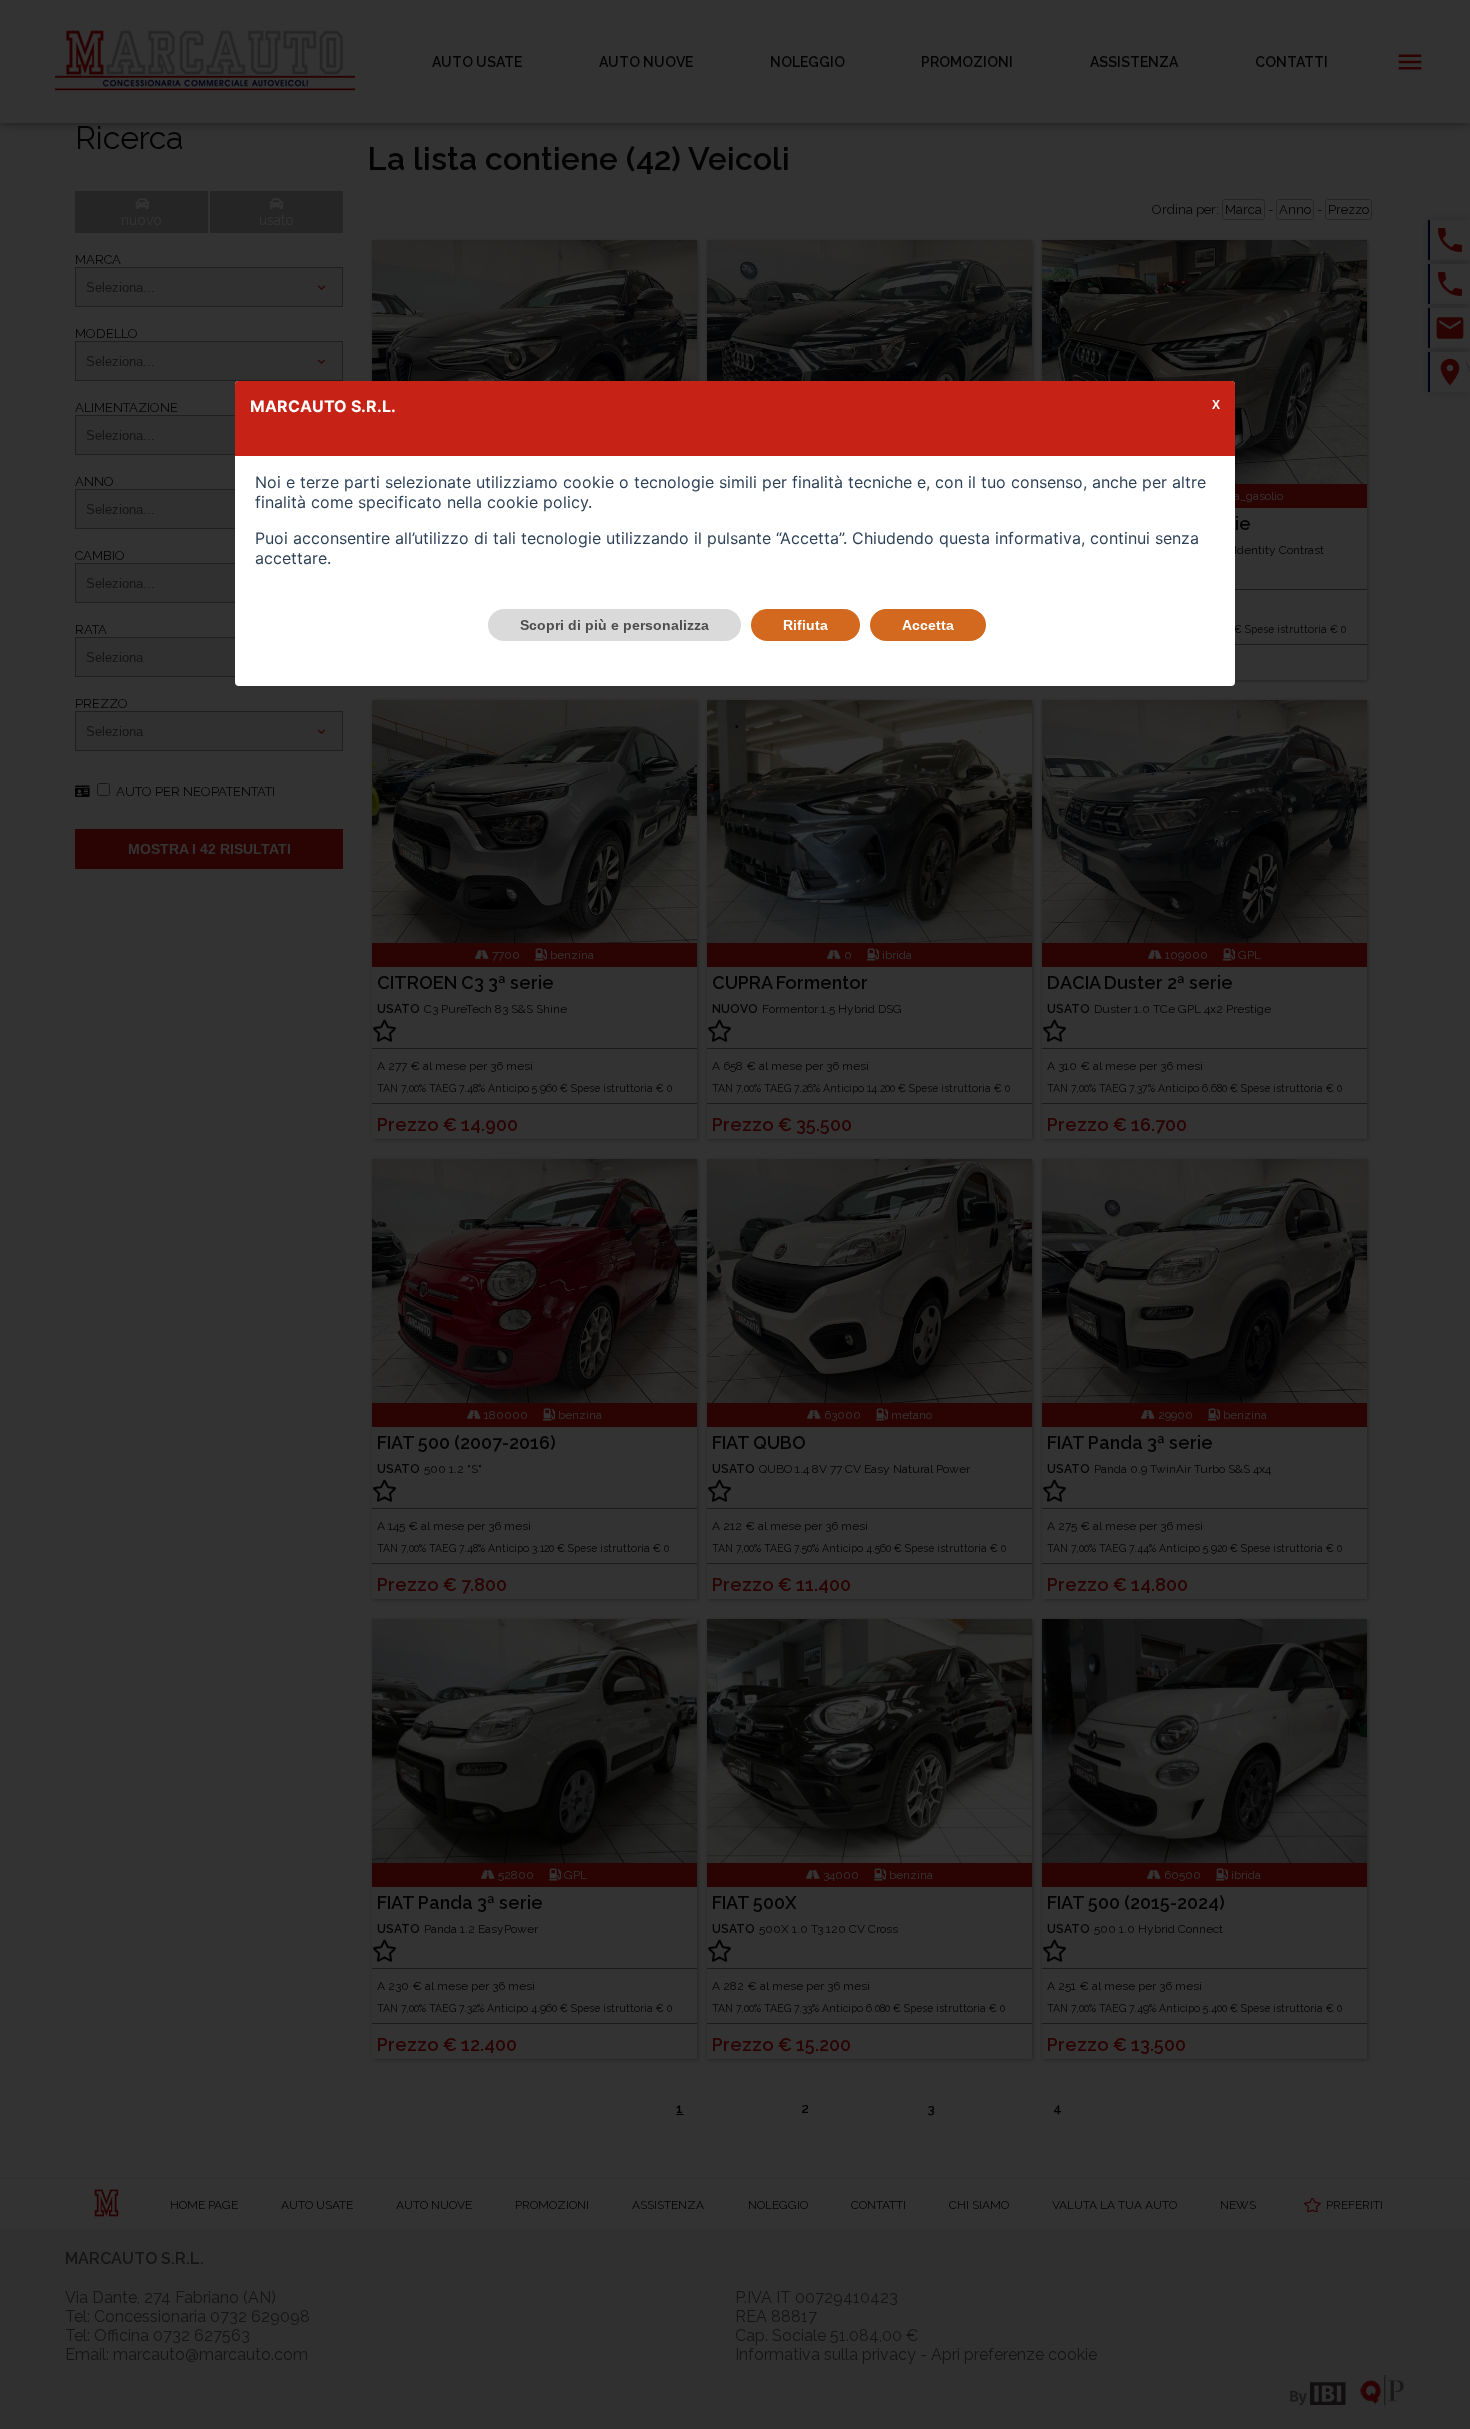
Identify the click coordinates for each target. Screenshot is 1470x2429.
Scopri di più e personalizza (614, 625)
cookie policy (537, 502)
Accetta (928, 625)
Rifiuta (805, 625)
